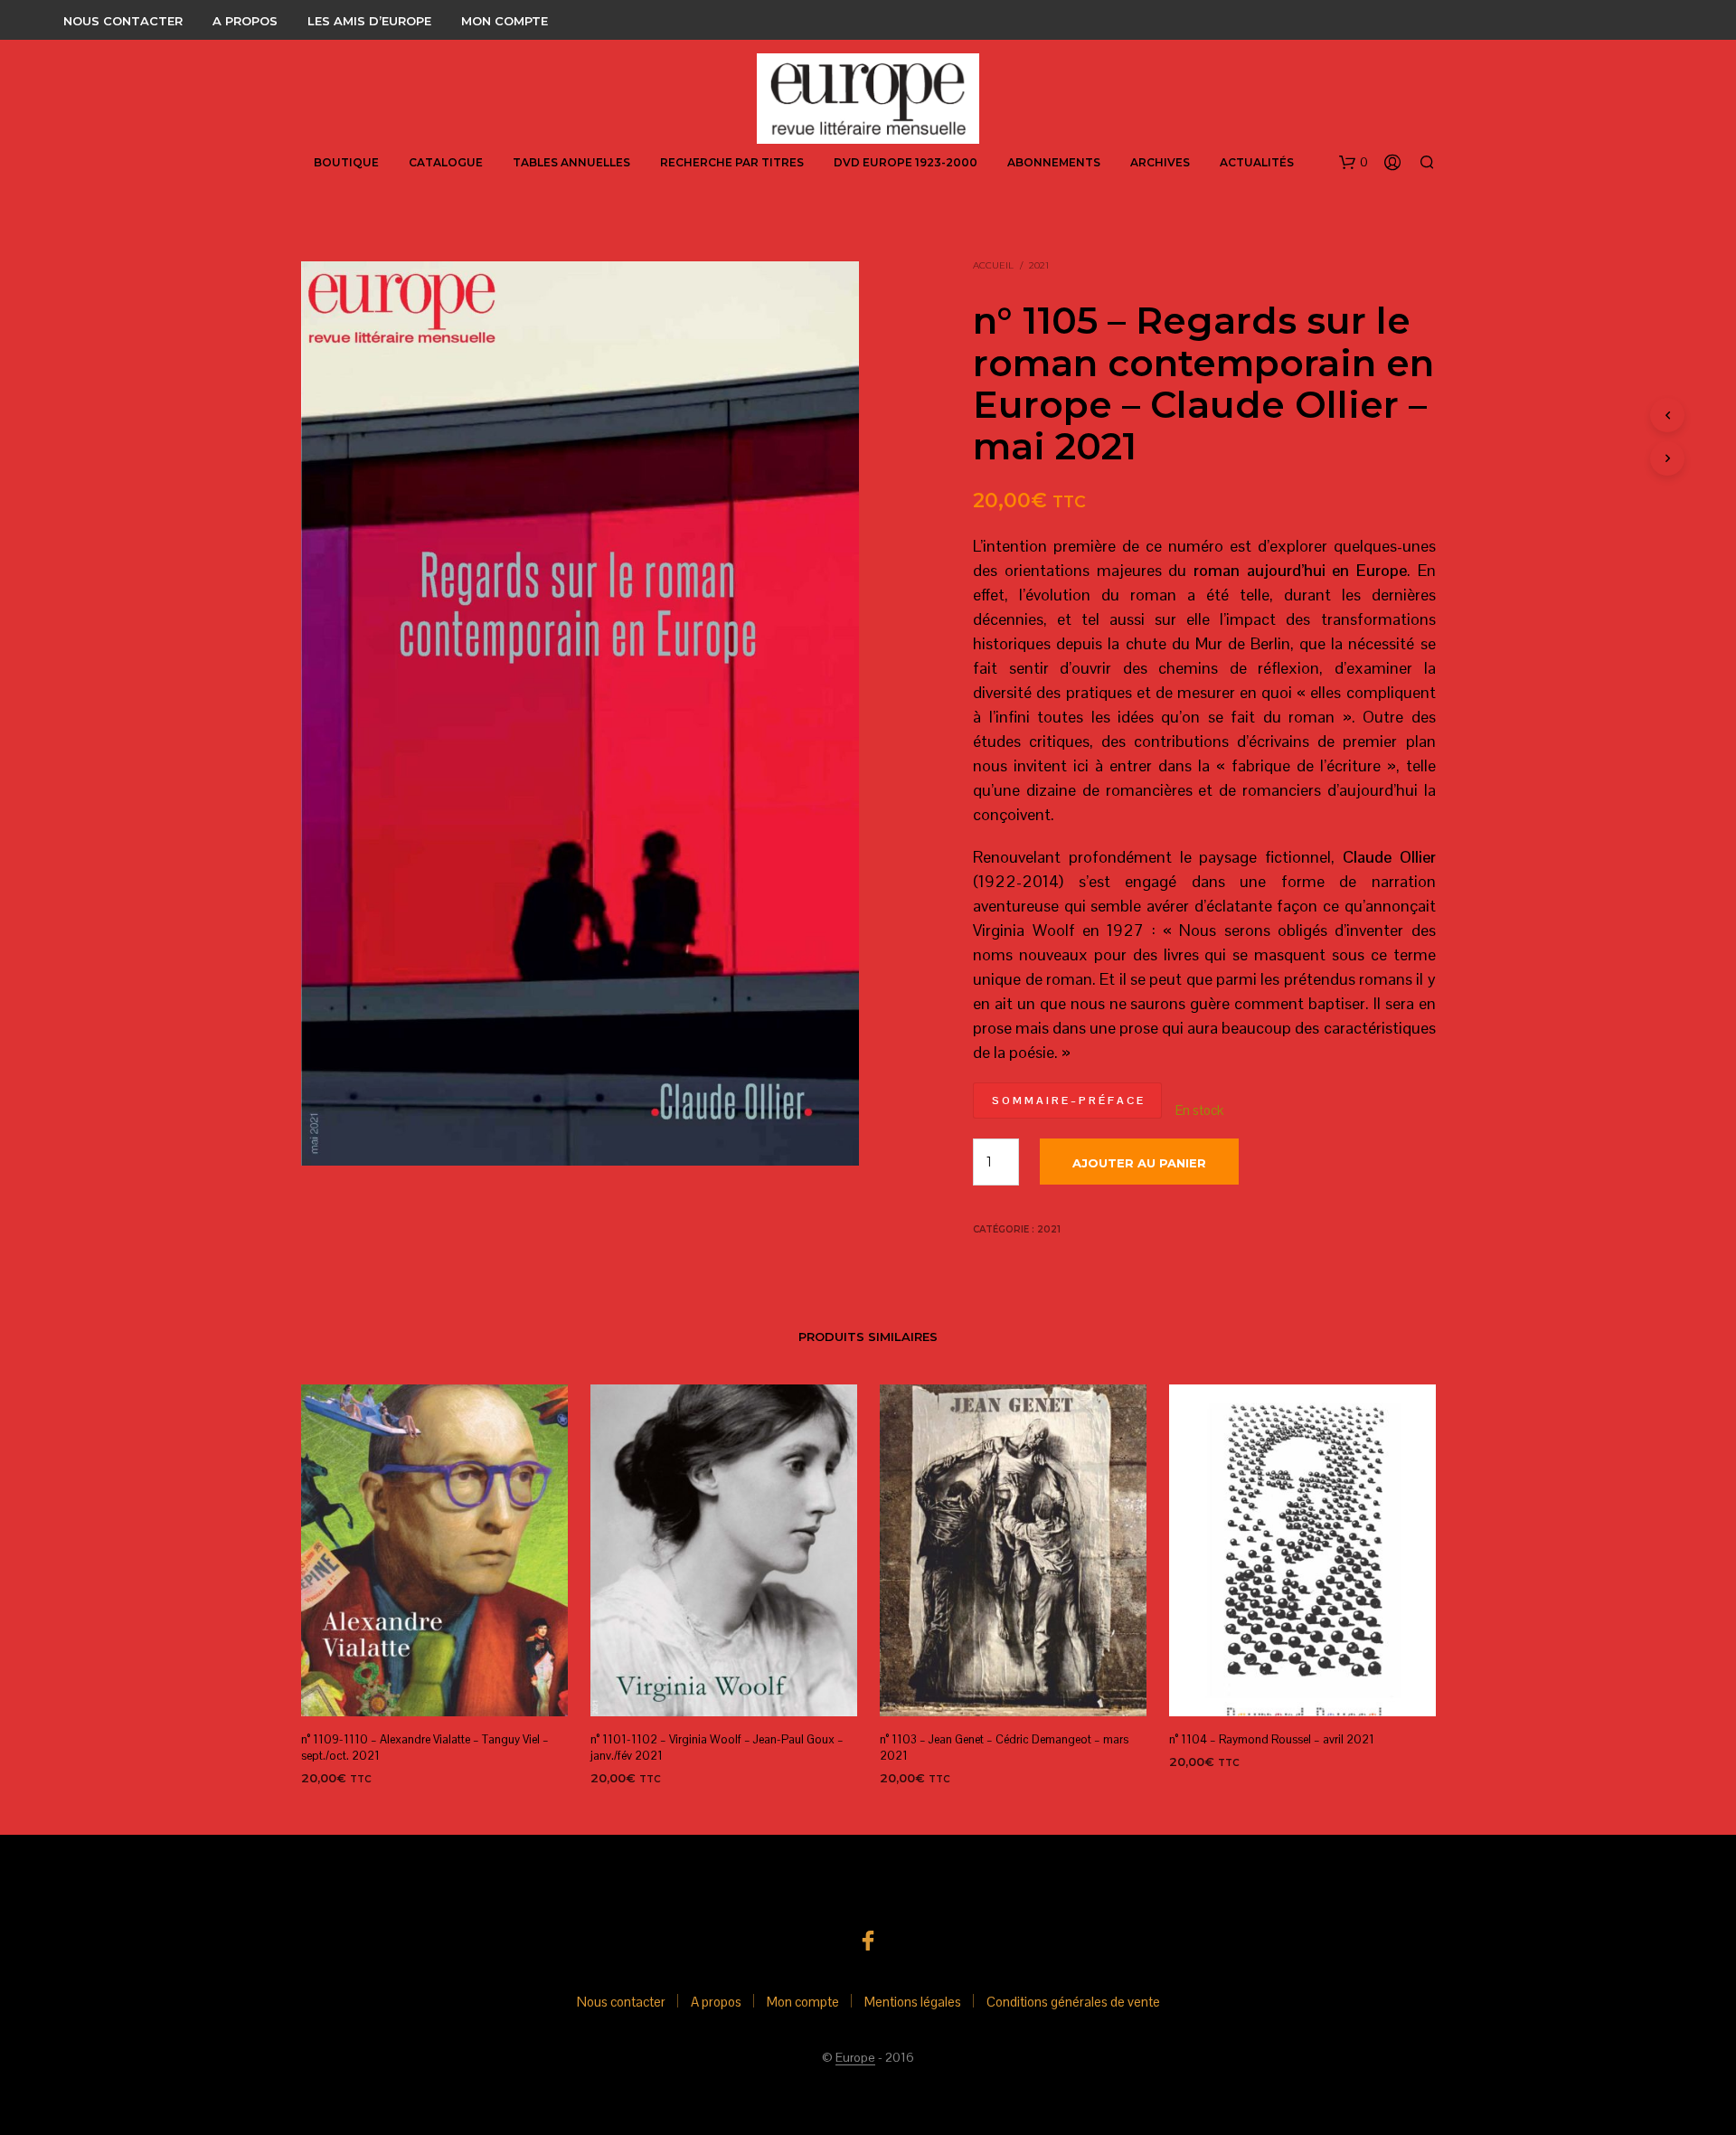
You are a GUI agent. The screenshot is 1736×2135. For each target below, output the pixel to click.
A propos (245, 21)
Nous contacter (123, 21)
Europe (855, 2058)
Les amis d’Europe (369, 21)
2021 (1039, 265)
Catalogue (446, 162)
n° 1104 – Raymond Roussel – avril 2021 (1272, 1739)
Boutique (346, 162)
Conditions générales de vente (1073, 2002)
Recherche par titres (732, 162)
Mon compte (505, 21)
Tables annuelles (571, 162)
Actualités (1257, 162)
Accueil (993, 265)
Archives (1160, 162)
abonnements (1054, 162)
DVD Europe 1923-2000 (906, 162)
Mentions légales (913, 2002)
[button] (1354, 163)
